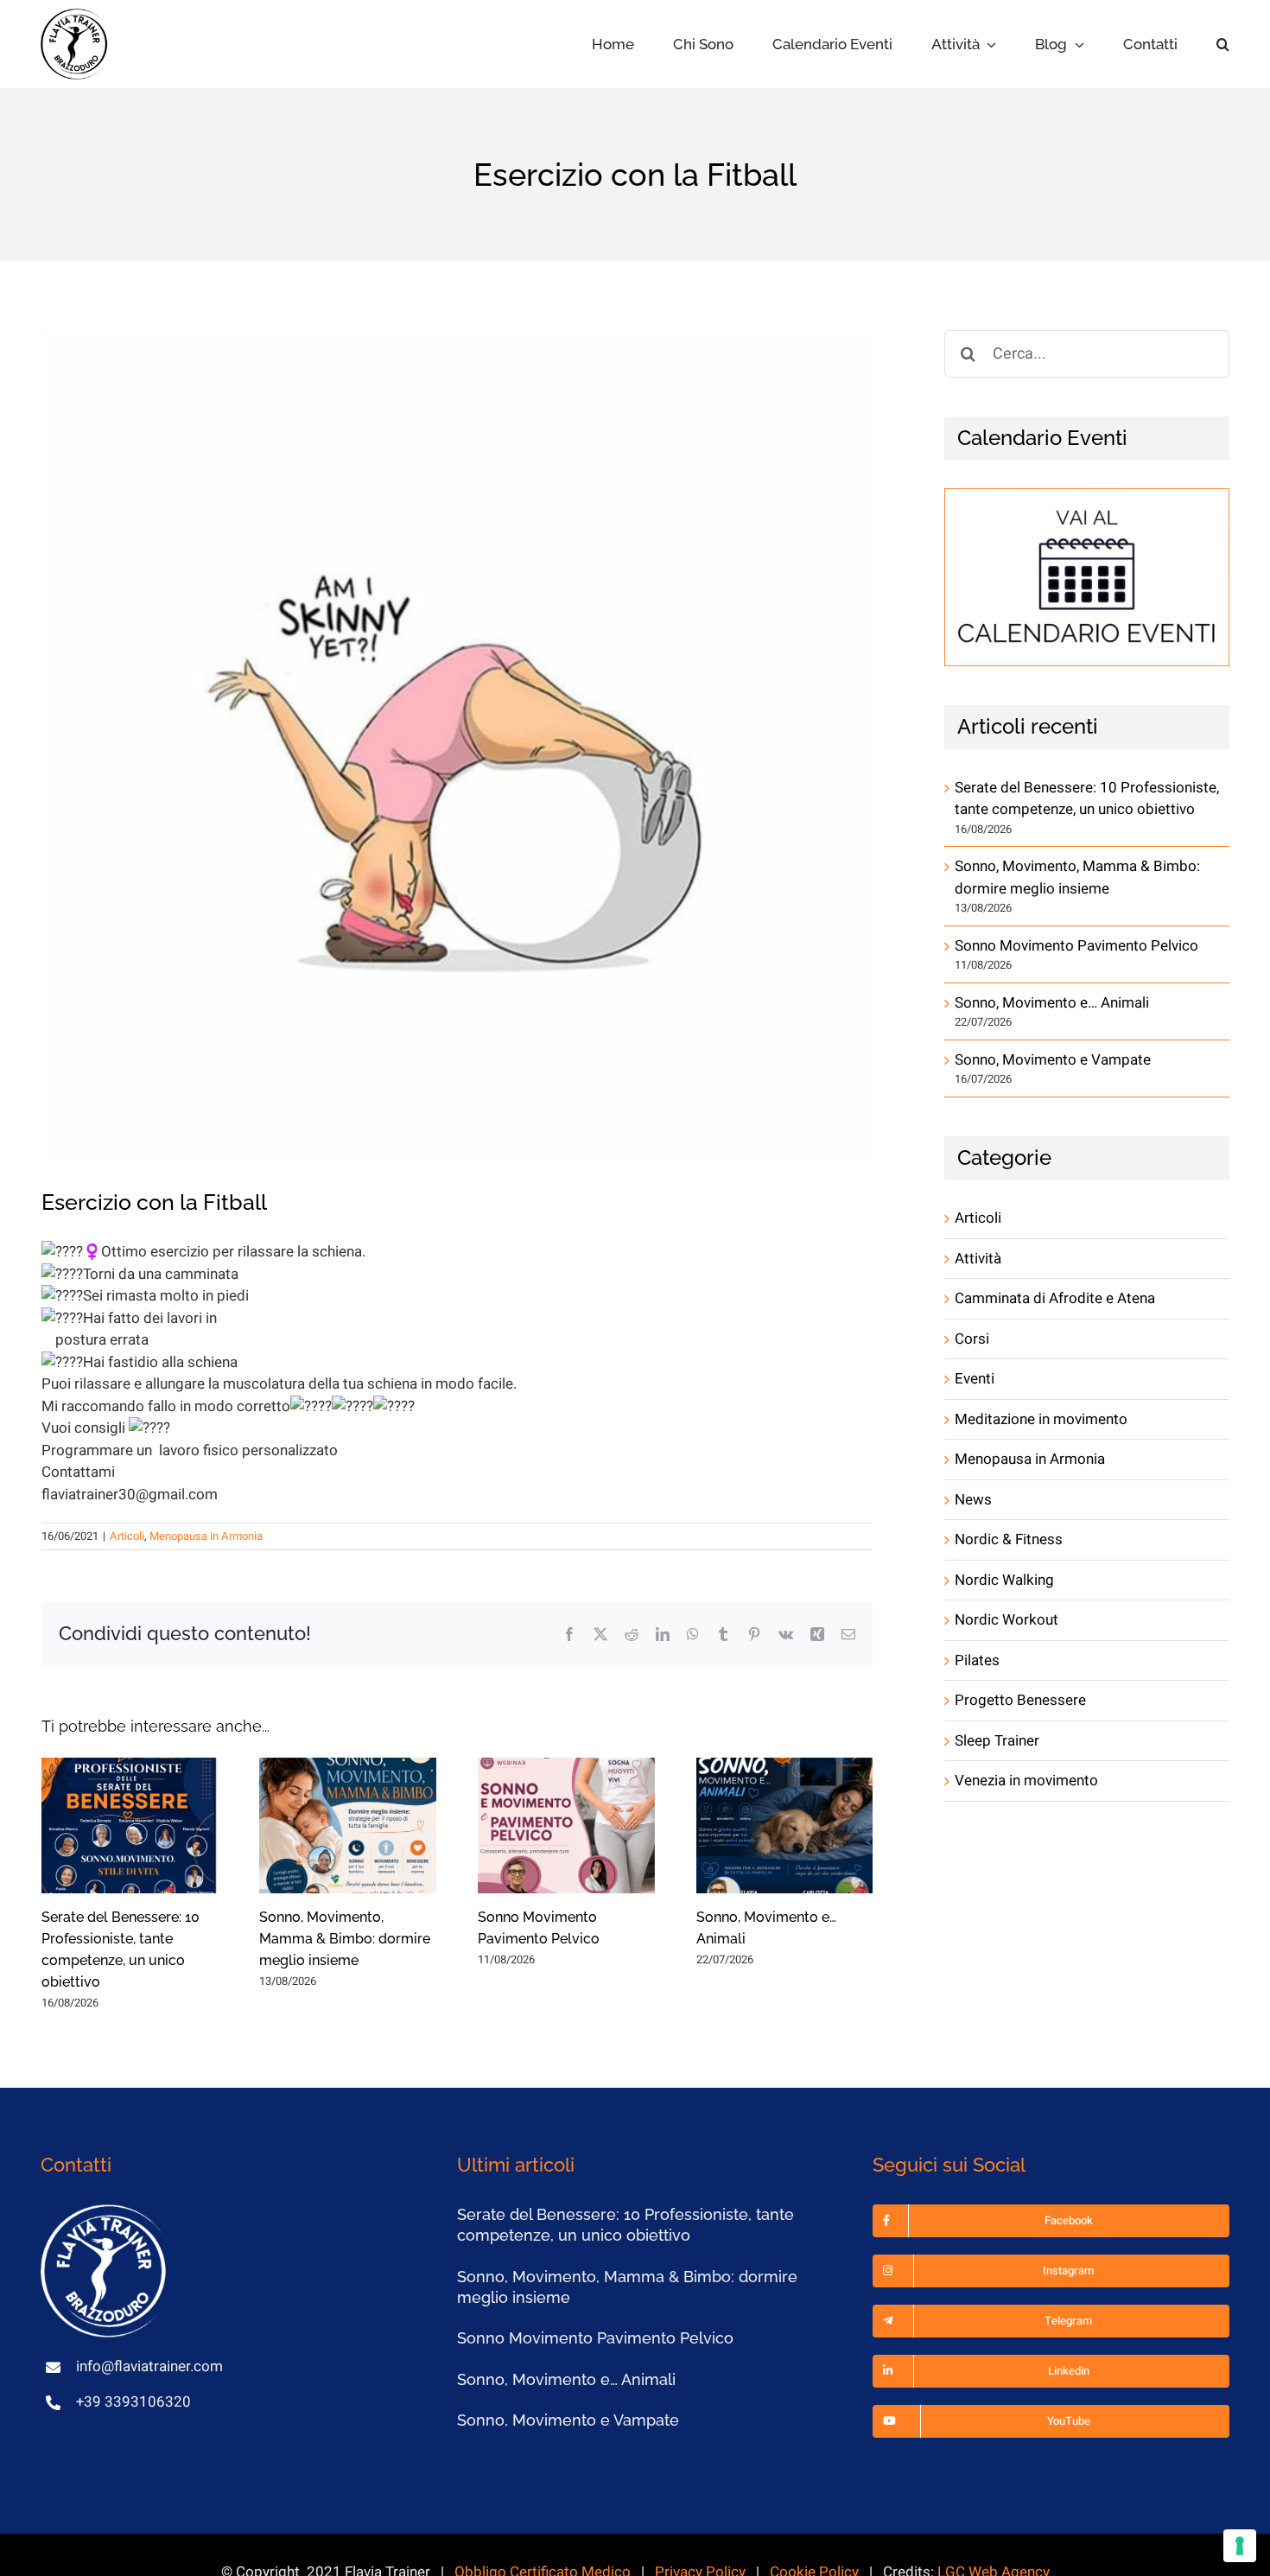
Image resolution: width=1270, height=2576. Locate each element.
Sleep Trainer (997, 1741)
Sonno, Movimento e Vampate (1053, 1060)
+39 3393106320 (133, 2402)
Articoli (127, 1536)
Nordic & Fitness (1009, 1539)
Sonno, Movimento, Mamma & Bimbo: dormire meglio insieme (345, 1939)
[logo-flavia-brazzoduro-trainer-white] (105, 2212)
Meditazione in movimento (1041, 1419)
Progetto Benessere (1020, 1700)
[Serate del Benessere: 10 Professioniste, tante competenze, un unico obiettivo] (130, 1825)
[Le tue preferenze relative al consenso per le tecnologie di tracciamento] (1240, 2546)
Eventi (975, 1379)
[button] (1223, 45)
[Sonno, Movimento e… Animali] (785, 1825)
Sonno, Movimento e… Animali (1052, 1003)
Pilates (977, 1660)
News (973, 1500)
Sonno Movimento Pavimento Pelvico (1076, 946)
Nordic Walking (1004, 1580)
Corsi (972, 1339)
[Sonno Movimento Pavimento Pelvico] (566, 1825)
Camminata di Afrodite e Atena (1055, 1298)
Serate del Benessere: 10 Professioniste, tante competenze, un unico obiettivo (1087, 799)
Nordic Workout (1006, 1620)
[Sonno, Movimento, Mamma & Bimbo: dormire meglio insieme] (348, 1825)
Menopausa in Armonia (206, 1536)
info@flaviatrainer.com (149, 2366)
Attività (978, 1259)
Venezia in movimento (1026, 1781)
